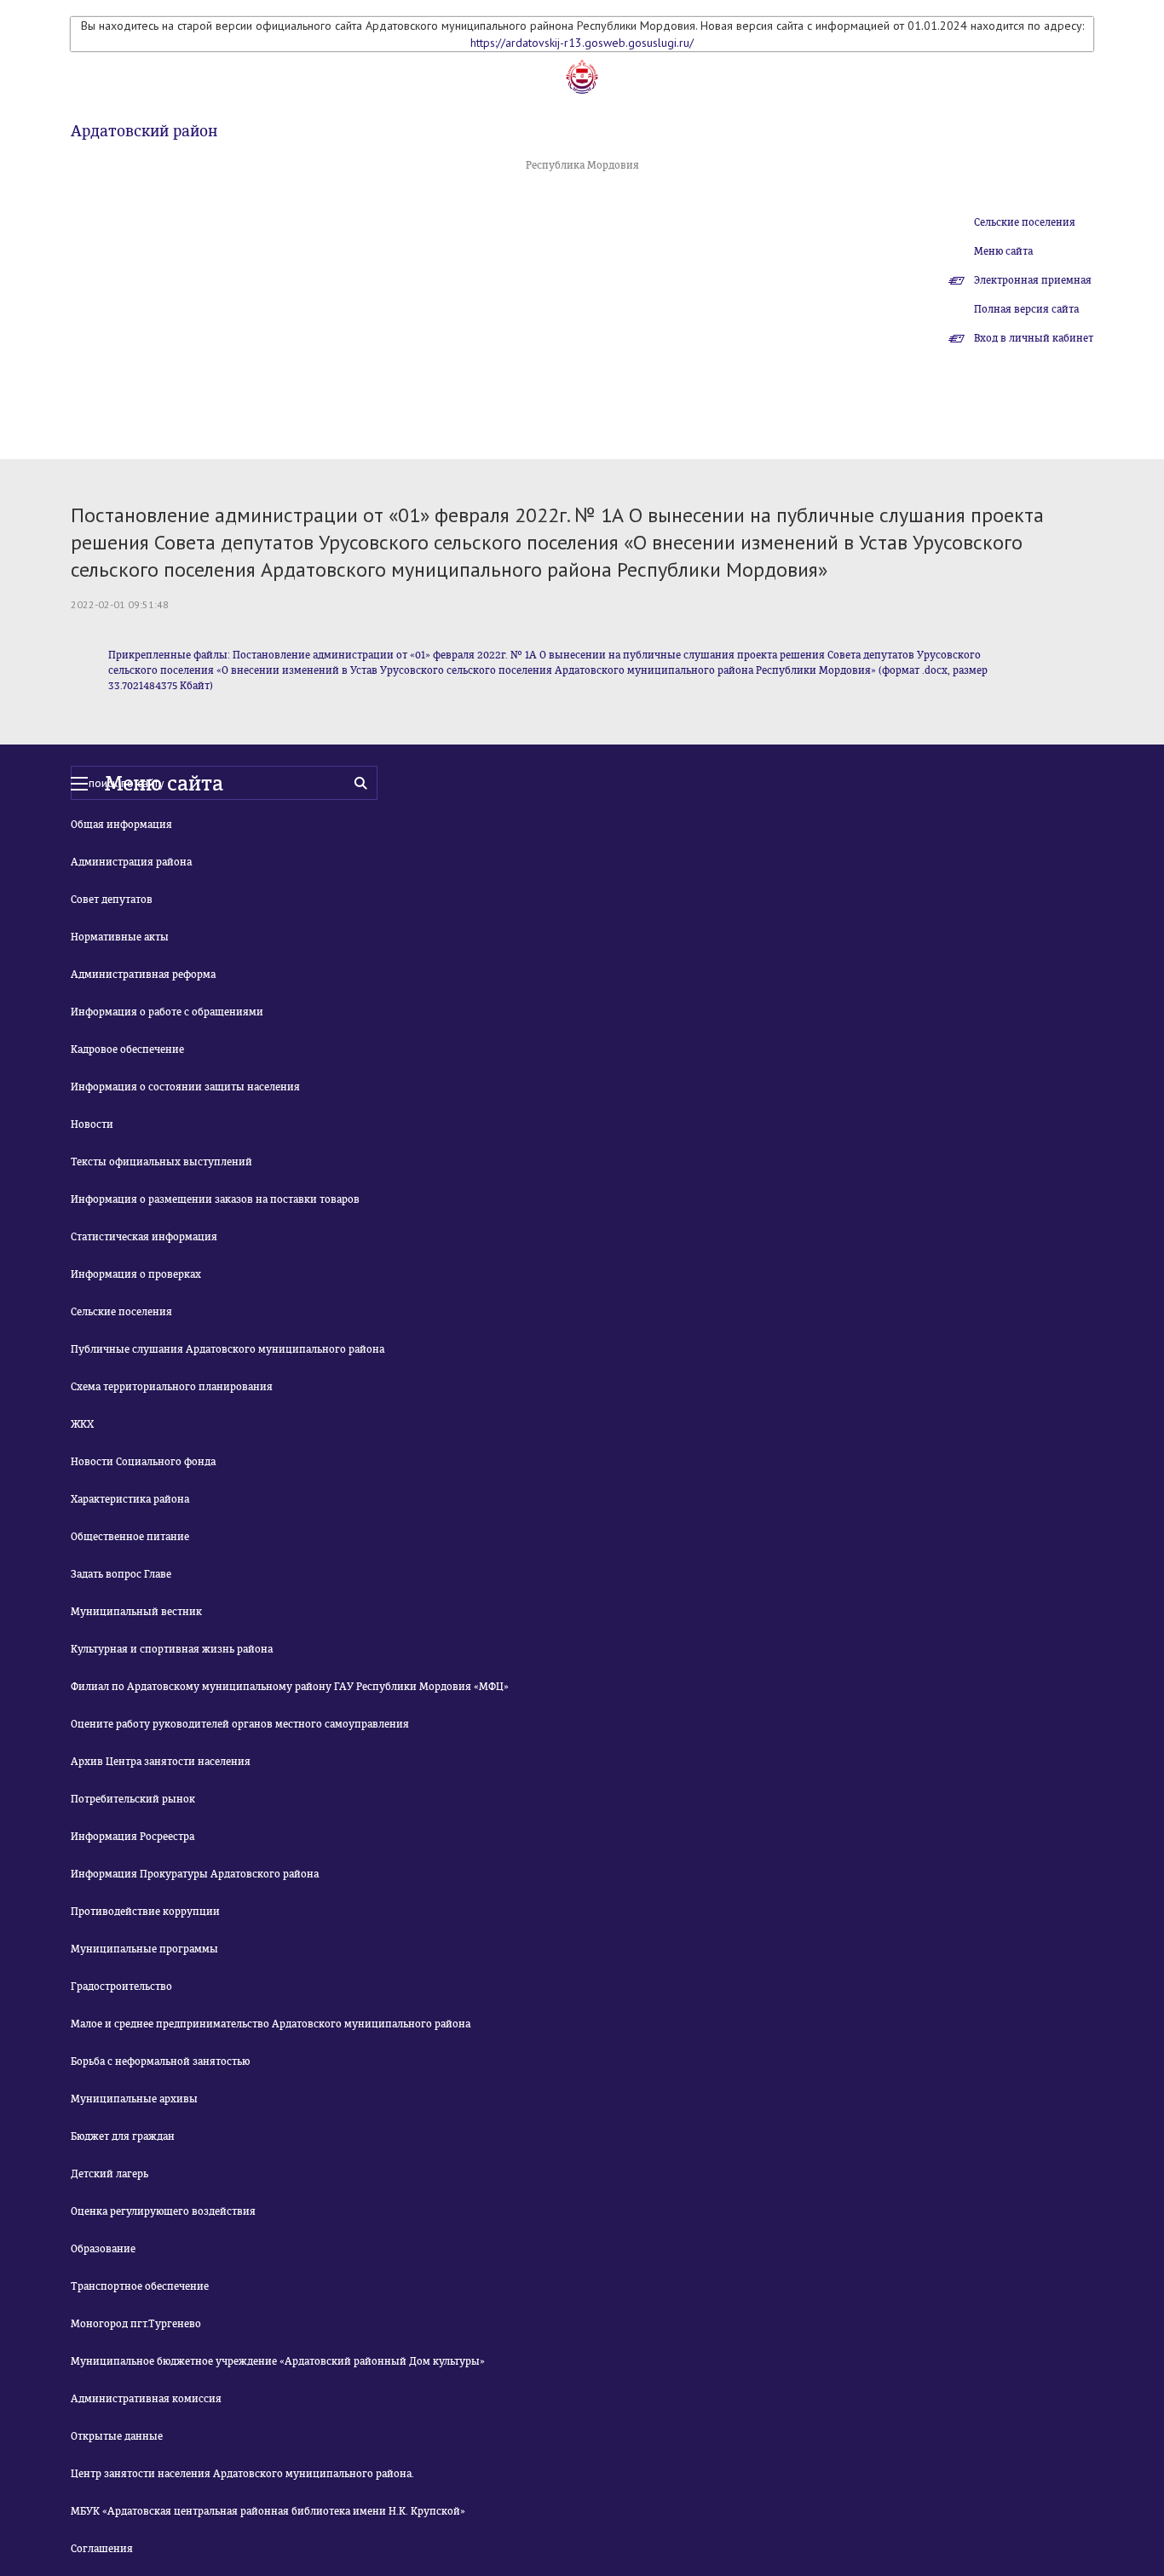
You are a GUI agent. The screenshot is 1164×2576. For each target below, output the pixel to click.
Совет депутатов (112, 900)
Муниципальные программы (144, 1949)
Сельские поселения (1025, 222)
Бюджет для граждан (123, 2136)
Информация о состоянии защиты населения (185, 1087)
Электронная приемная (1033, 280)
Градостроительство (121, 1987)
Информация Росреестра (133, 1837)
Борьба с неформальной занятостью (160, 2061)
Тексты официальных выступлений (161, 1162)
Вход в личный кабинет (1034, 338)
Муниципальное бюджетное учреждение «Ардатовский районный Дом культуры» (278, 2361)
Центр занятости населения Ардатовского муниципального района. (242, 2474)
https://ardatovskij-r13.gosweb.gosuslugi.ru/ (582, 43)
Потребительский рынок (133, 1799)
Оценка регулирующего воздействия (163, 2211)
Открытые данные (117, 2436)
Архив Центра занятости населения (161, 1762)
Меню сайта (1003, 251)
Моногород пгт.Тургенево (136, 2324)
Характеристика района (130, 1499)
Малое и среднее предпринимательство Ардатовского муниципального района (271, 2024)
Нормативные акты (120, 937)
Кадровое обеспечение (127, 1049)
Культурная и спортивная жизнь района (172, 1649)
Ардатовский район (144, 131)
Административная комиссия (146, 2399)
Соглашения (102, 2549)
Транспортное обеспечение (140, 2286)
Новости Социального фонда (143, 1462)
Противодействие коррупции (145, 1912)
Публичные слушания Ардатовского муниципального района (228, 1349)
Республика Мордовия (582, 165)
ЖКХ (82, 1424)
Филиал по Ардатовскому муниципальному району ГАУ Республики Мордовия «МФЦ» (290, 1687)
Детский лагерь (109, 2174)
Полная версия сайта (1026, 309)
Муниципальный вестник (136, 1612)
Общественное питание (130, 1537)
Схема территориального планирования (172, 1387)
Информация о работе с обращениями (167, 1012)
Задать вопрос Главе (121, 1574)
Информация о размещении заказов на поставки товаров (215, 1199)
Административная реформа (143, 975)
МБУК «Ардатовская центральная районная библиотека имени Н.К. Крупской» (268, 2511)
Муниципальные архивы (134, 2099)
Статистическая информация (144, 1237)
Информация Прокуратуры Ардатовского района (195, 1874)
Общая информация (121, 825)
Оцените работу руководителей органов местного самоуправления (240, 1724)
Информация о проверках (136, 1274)
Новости (92, 1124)
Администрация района (131, 862)
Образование (103, 2249)
